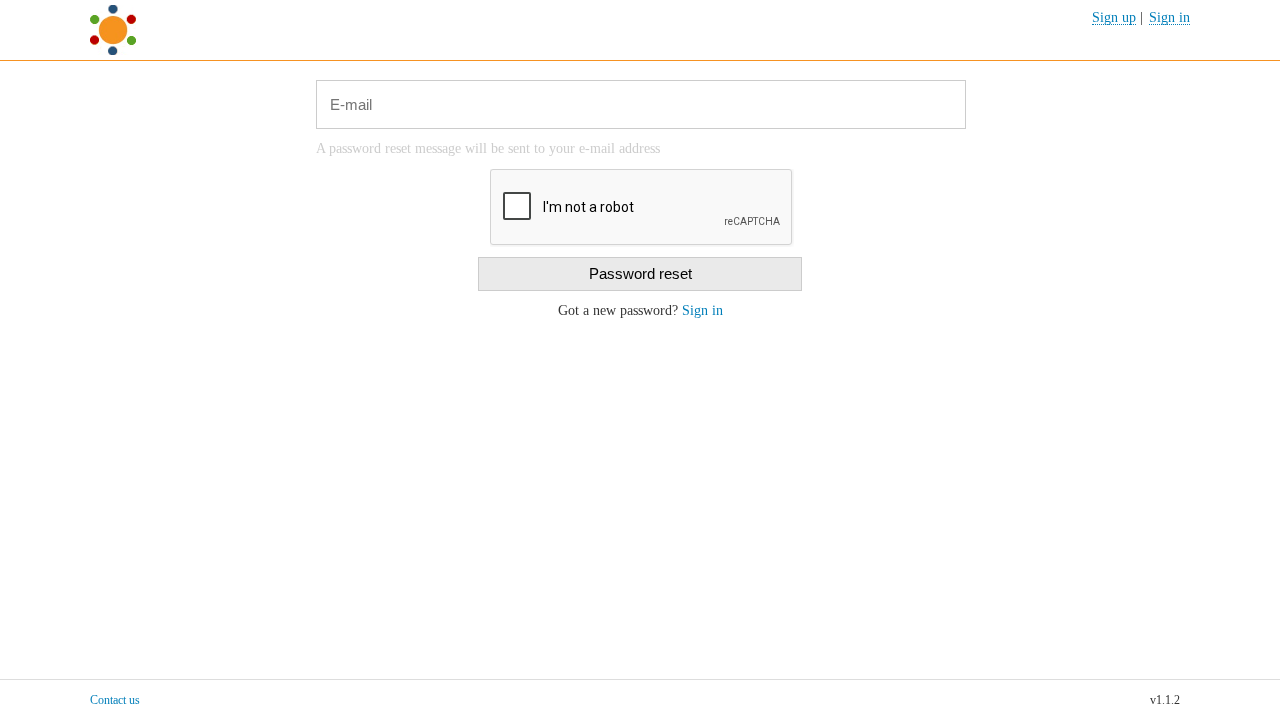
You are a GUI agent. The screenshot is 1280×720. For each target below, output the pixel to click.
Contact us (115, 700)
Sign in (702, 310)
